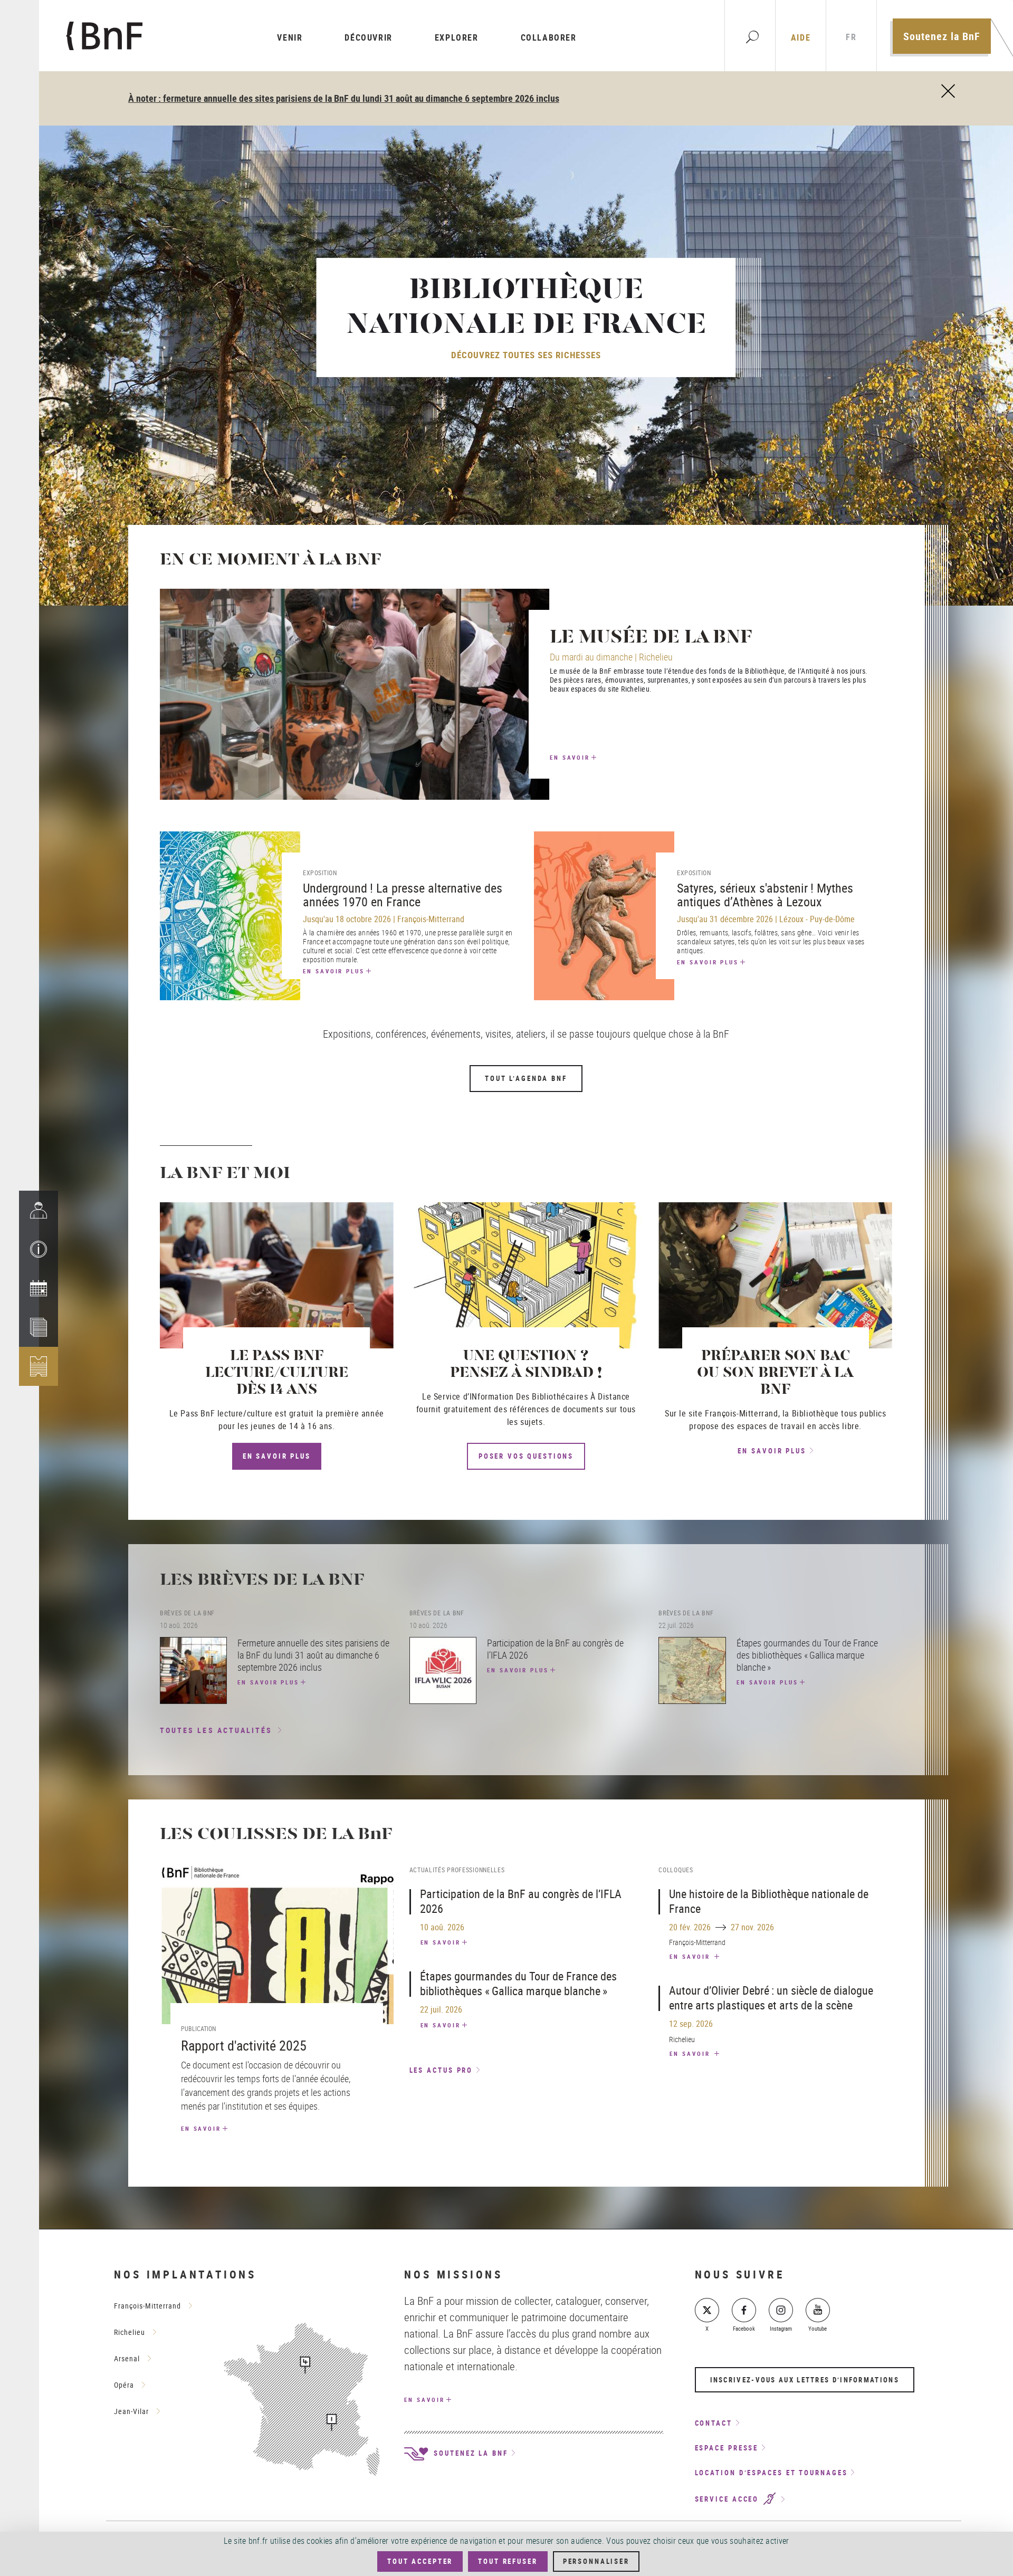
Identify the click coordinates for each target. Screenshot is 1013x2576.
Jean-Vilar (131, 2411)
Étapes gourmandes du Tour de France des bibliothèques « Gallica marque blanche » (518, 1983)
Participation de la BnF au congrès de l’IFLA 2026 (521, 1901)
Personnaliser (596, 2561)
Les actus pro (441, 2070)
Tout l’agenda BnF (526, 1078)
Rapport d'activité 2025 (244, 2046)
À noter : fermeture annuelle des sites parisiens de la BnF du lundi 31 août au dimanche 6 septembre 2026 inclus (344, 98)
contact (714, 2423)
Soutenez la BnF (942, 36)
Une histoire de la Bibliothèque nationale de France (769, 1901)
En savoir (570, 757)
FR (851, 37)
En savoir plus (334, 971)
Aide (801, 37)
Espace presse (727, 2448)
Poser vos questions (526, 1456)
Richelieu (130, 2332)
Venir (290, 37)
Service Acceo (729, 2500)
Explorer (457, 37)
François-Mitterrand (147, 2306)
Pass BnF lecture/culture (226, 1413)
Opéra (124, 2385)
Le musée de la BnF (651, 638)
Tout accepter (420, 2561)
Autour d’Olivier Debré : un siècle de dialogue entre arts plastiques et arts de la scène (771, 1998)
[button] (39, 1249)
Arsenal (127, 2358)
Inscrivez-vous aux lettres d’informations (805, 2380)
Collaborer (549, 37)
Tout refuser (508, 2561)
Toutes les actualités (216, 1730)
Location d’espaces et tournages (771, 2473)
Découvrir (368, 37)
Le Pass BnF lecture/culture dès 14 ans (277, 1373)
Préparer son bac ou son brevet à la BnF (775, 1373)
